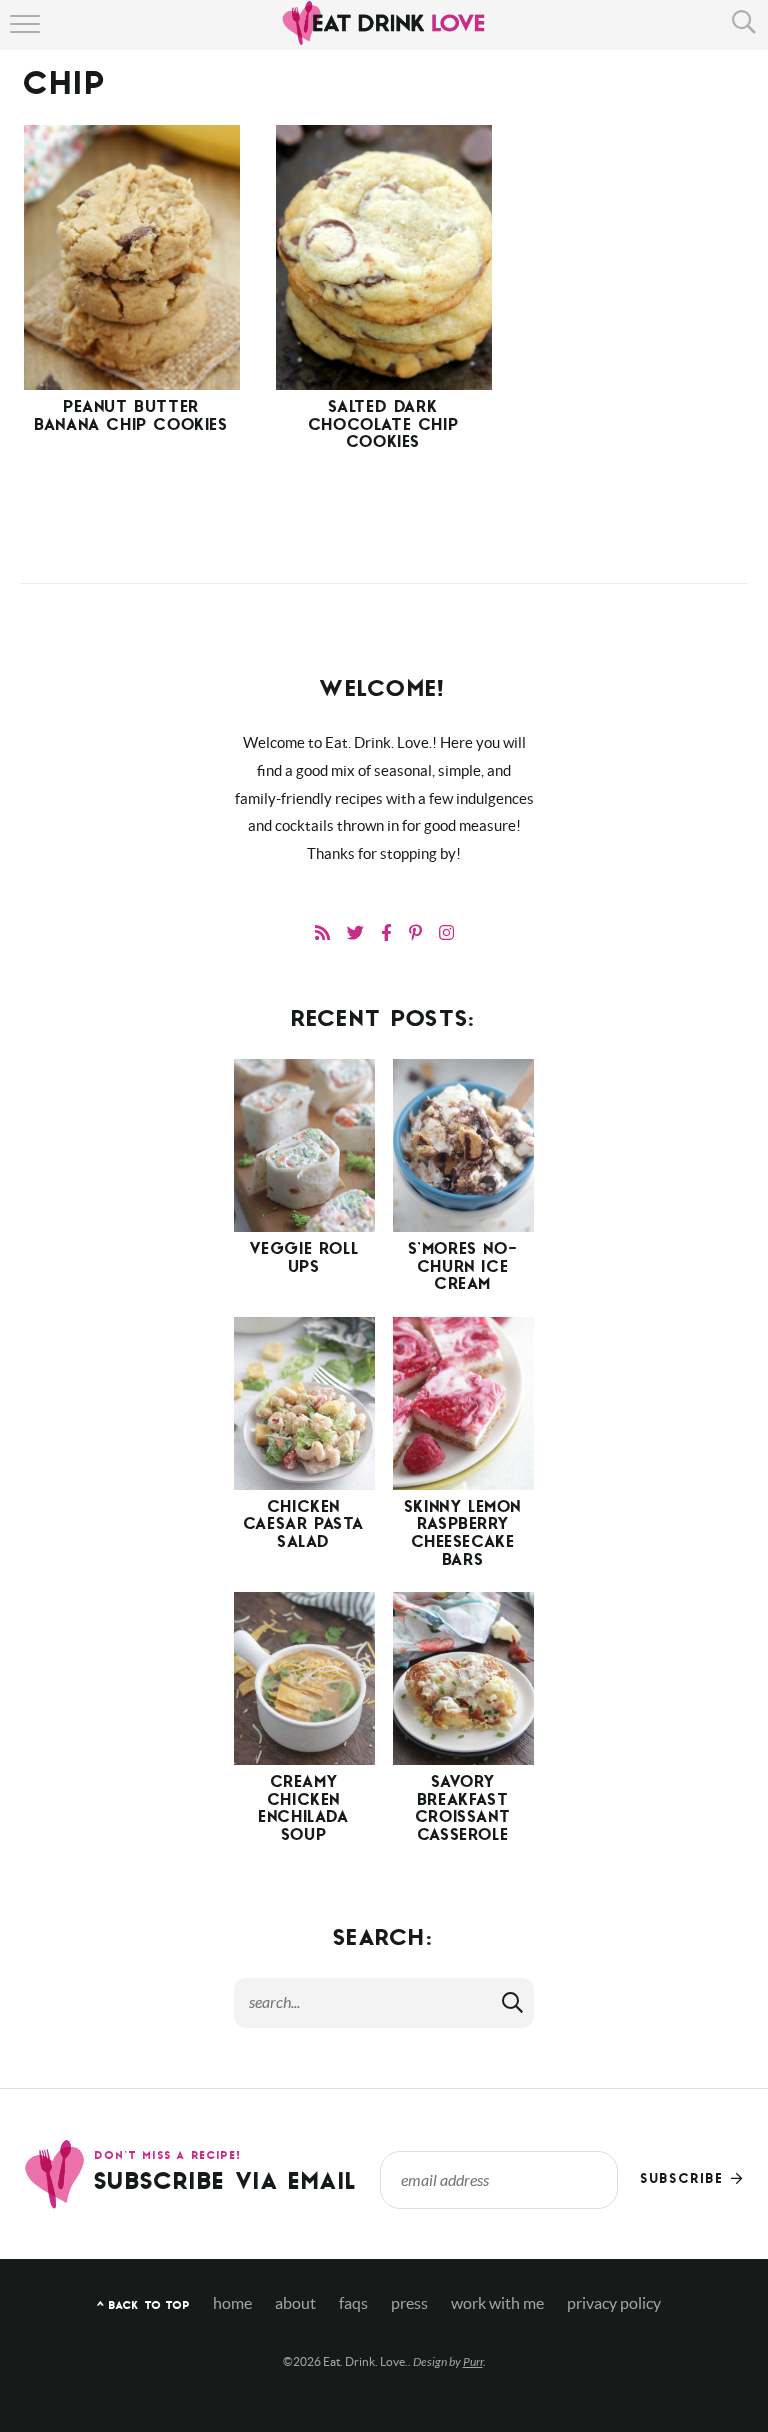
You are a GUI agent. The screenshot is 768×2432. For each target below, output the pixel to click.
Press (409, 2303)
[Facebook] (386, 932)
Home (232, 2303)
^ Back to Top (143, 2306)
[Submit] (514, 2002)
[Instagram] (446, 932)
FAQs (353, 2303)
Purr (473, 2362)
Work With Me (497, 2303)
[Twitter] (355, 932)
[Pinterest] (415, 932)
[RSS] (322, 932)
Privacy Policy (614, 2303)
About (295, 2303)
